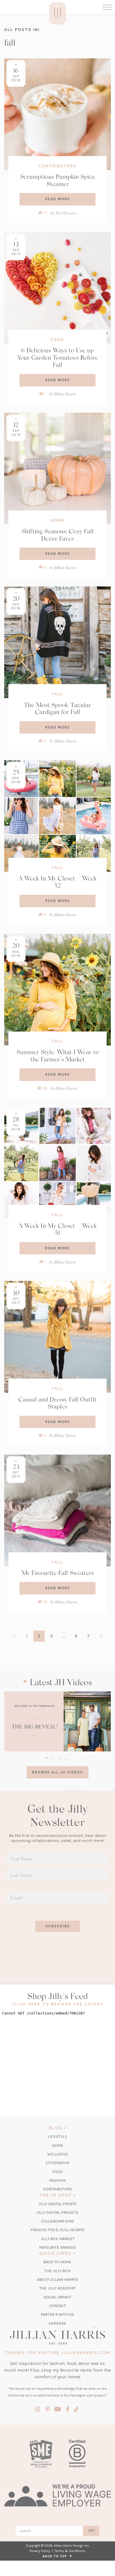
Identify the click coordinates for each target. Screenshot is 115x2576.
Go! (92, 2531)
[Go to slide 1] (46, 1757)
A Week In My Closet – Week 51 (58, 1229)
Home (58, 520)
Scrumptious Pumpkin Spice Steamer (58, 180)
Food (57, 340)
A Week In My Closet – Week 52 (58, 882)
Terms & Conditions (70, 2551)
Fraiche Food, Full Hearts (58, 2230)
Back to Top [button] (56, 2556)
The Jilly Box (57, 2271)
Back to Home (57, 2262)
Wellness (58, 2154)
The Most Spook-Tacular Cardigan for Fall (57, 708)
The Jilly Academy (57, 2288)
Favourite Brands (57, 2247)
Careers (57, 2323)
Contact (57, 2306)
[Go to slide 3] (60, 1757)
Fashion (57, 2180)
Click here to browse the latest (58, 2004)
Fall (58, 694)
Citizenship (57, 2163)
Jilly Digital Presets (57, 2213)
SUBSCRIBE (58, 1926)
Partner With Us (58, 2314)
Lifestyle (57, 2137)
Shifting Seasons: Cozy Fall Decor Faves (57, 535)
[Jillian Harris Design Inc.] (57, 2336)
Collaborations (58, 2221)
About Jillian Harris (57, 2280)
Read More (57, 199)
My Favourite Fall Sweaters (58, 1573)
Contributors (58, 166)
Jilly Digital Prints (58, 2204)
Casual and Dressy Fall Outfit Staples (57, 1403)
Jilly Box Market (57, 2239)
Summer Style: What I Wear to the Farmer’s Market (58, 1056)
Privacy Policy (40, 2551)
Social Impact (58, 2297)
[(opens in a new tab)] (57, 1721)
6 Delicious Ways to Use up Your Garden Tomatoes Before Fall (58, 357)
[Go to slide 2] (53, 1757)
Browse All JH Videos (57, 1772)
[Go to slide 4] (66, 1759)
